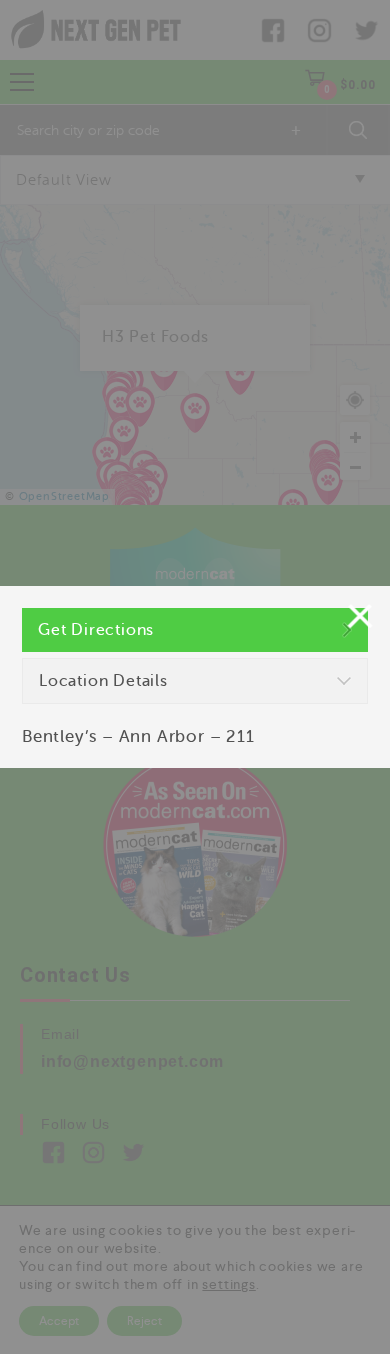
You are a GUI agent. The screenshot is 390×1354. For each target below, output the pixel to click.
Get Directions (96, 630)
